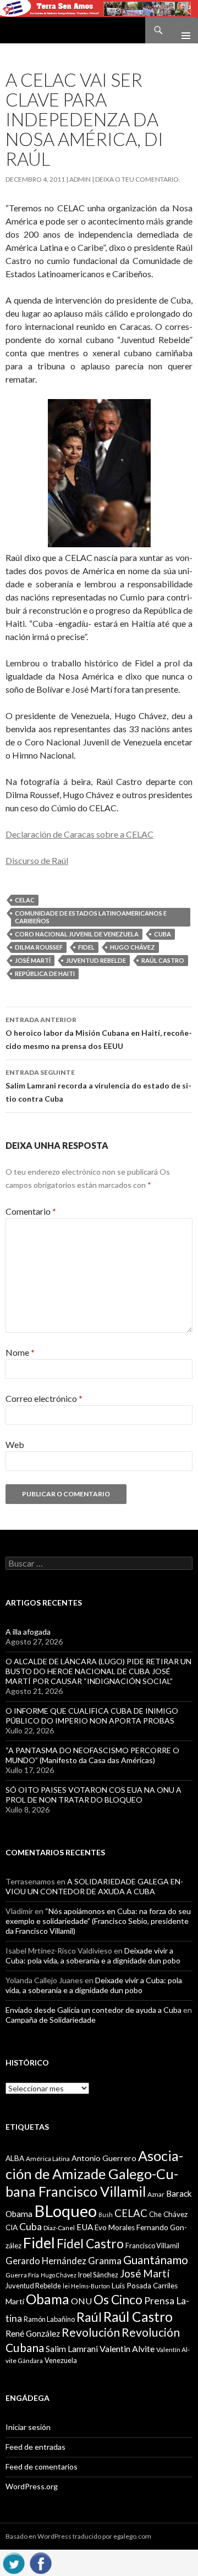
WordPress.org (32, 2486)
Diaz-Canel (59, 2228)
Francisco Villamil (152, 2246)
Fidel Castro (90, 2244)
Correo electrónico (44, 1398)
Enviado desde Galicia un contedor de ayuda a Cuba (94, 2010)
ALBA (15, 2158)
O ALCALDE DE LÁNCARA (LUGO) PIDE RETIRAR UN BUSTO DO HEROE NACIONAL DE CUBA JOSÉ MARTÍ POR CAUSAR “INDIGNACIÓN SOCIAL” (98, 1671)
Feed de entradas (35, 2447)
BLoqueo (65, 2211)
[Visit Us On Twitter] (13, 2561)
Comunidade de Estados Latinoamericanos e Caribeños (91, 917)
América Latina (48, 2159)
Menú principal (182, 30)
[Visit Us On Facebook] (40, 2561)
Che (155, 2214)
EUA (85, 2227)
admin (80, 179)
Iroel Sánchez (98, 2275)
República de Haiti (45, 973)
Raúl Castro (163, 960)
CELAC (25, 900)
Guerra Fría (22, 2275)
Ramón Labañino (49, 2319)
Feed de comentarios (42, 2466)
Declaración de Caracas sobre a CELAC (79, 834)
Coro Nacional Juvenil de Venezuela (77, 934)
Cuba (163, 934)
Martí (15, 2301)
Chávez (175, 2214)
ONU (81, 2301)
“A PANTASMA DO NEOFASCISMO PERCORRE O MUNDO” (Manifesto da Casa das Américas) (92, 1755)
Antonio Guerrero (104, 2158)
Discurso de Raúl (37, 860)
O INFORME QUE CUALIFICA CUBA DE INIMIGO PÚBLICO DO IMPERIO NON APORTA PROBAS (92, 1716)
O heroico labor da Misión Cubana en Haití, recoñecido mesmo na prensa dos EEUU (99, 1033)
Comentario (31, 1211)
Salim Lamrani (72, 2349)
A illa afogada (28, 1632)
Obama (48, 2299)
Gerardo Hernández (46, 2261)
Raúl (89, 2317)
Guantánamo (156, 2260)
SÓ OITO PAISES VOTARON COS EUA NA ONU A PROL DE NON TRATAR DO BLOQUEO (94, 1795)
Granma (105, 2261)
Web (15, 1444)
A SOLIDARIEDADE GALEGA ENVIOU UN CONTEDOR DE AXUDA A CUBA (94, 1886)
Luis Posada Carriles (145, 2286)
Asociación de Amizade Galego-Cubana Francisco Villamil (94, 2173)
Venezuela (61, 2360)
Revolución (91, 2332)
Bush (106, 2215)
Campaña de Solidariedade (51, 2020)
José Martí (33, 960)
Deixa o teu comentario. (138, 179)
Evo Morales (115, 2227)
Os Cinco (118, 2300)
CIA (12, 2227)
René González (33, 2333)
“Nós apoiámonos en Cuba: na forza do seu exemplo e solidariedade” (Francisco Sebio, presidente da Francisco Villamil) (98, 1921)
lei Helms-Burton (86, 2286)
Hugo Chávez (133, 947)
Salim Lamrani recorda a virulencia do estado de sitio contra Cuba (98, 1086)
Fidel (86, 947)
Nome (20, 1352)
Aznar (156, 2194)
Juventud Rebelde (96, 960)
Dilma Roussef (39, 947)
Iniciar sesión (28, 2427)
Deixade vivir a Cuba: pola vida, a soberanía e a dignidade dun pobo (93, 1955)
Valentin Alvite (127, 2348)
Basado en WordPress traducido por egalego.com (78, 2536)
